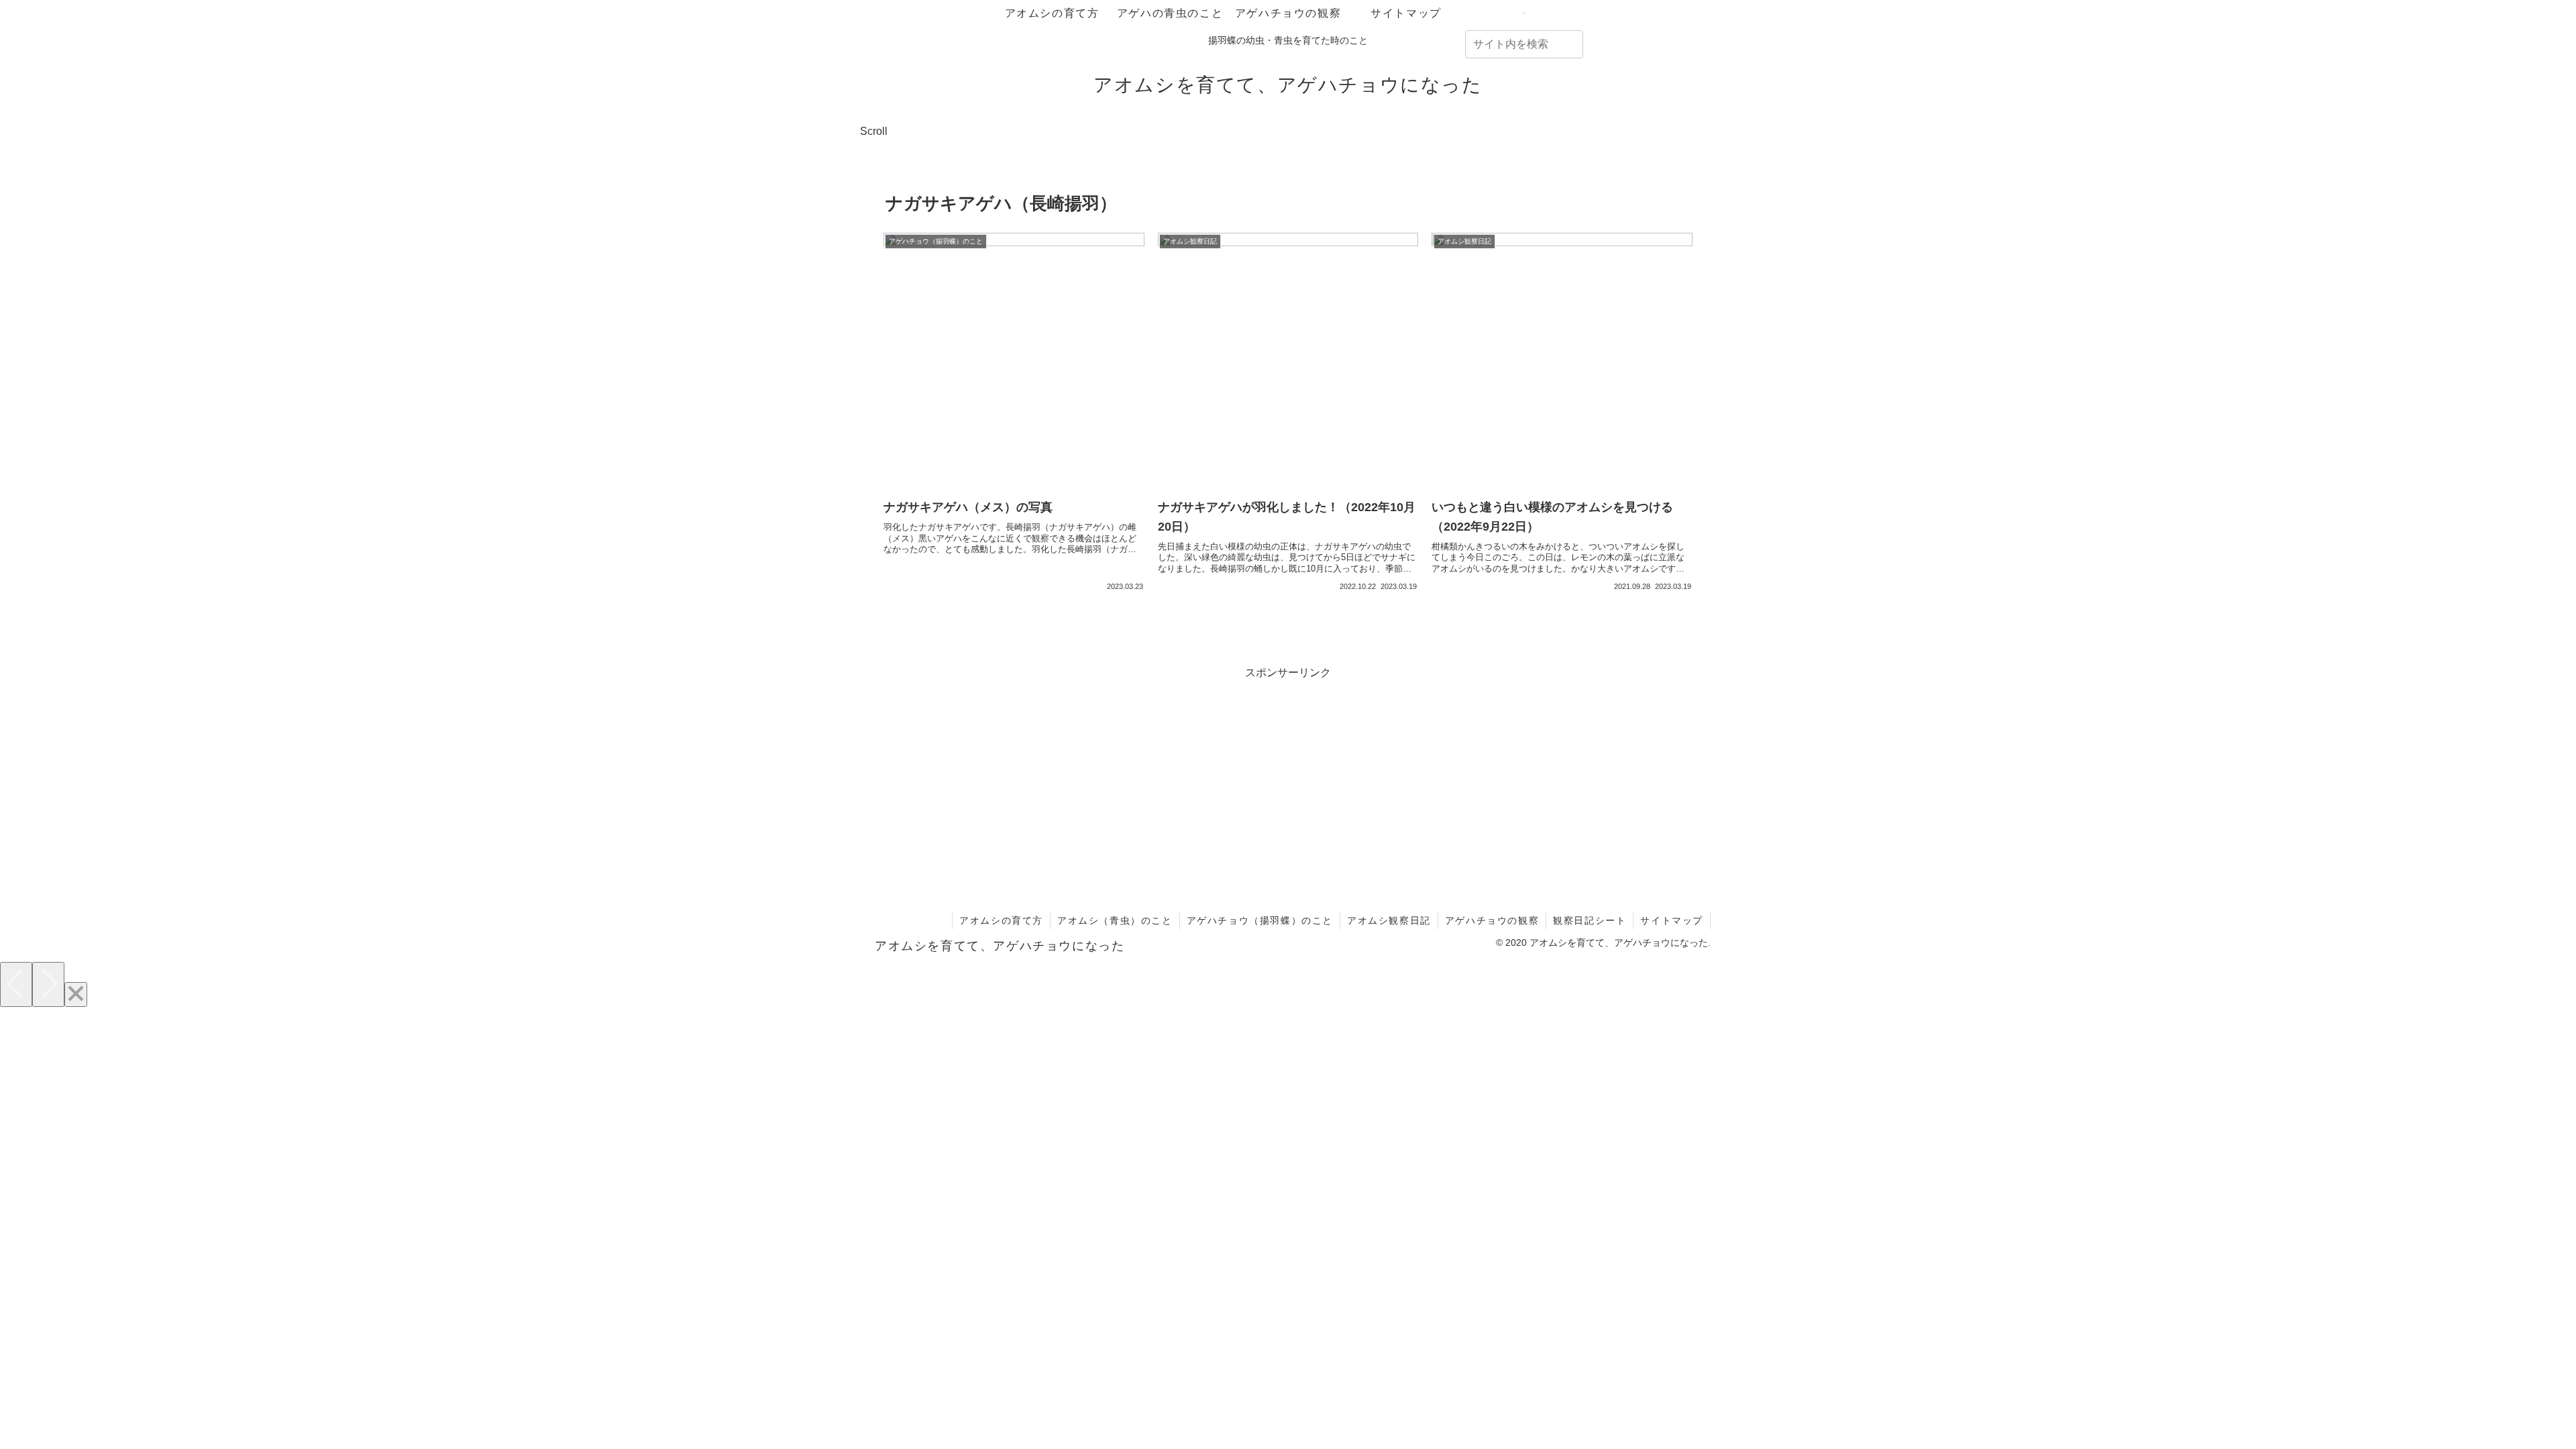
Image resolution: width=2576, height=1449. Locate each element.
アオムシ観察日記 (1389, 920)
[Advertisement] (1288, 777)
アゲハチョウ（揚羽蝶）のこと (1260, 920)
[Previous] (16, 984)
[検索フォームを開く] (1524, 13)
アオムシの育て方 (1001, 920)
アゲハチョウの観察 (1492, 920)
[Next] (48, 984)
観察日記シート (1590, 920)
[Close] (76, 995)
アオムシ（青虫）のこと (1115, 920)
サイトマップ (1672, 920)
